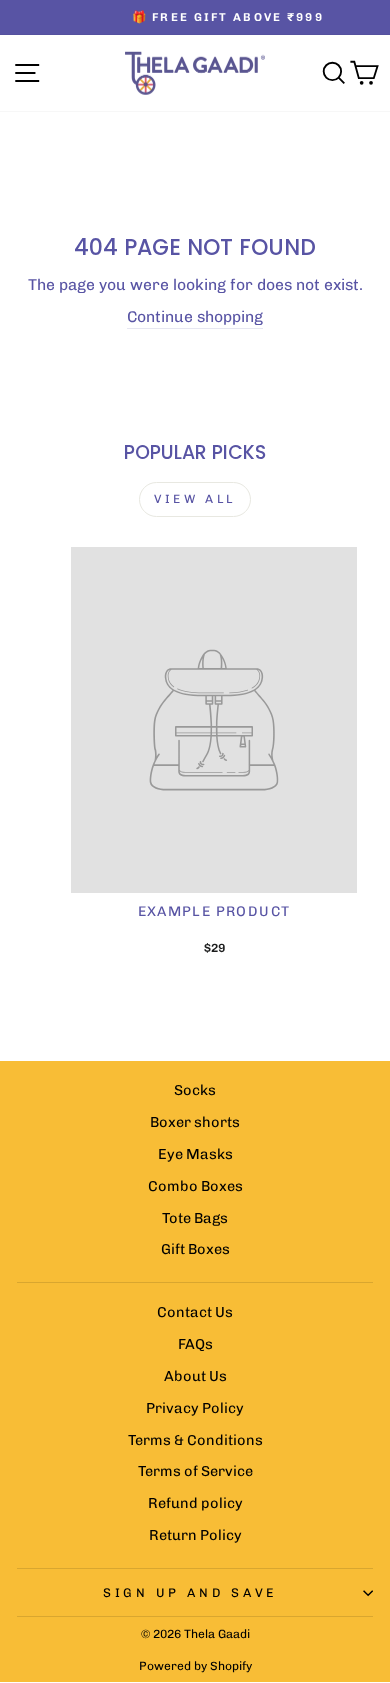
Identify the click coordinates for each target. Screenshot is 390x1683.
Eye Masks (195, 1154)
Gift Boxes (195, 1249)
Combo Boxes (195, 1186)
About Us (195, 1376)
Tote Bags (195, 1218)
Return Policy (195, 1535)
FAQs (195, 1344)
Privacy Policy (195, 1408)
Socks (195, 1090)
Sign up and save (190, 1592)
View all (195, 499)
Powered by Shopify (195, 1666)
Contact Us (195, 1312)
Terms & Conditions (195, 1440)
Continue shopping (195, 316)
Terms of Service (195, 1471)
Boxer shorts (195, 1122)
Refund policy (195, 1503)
